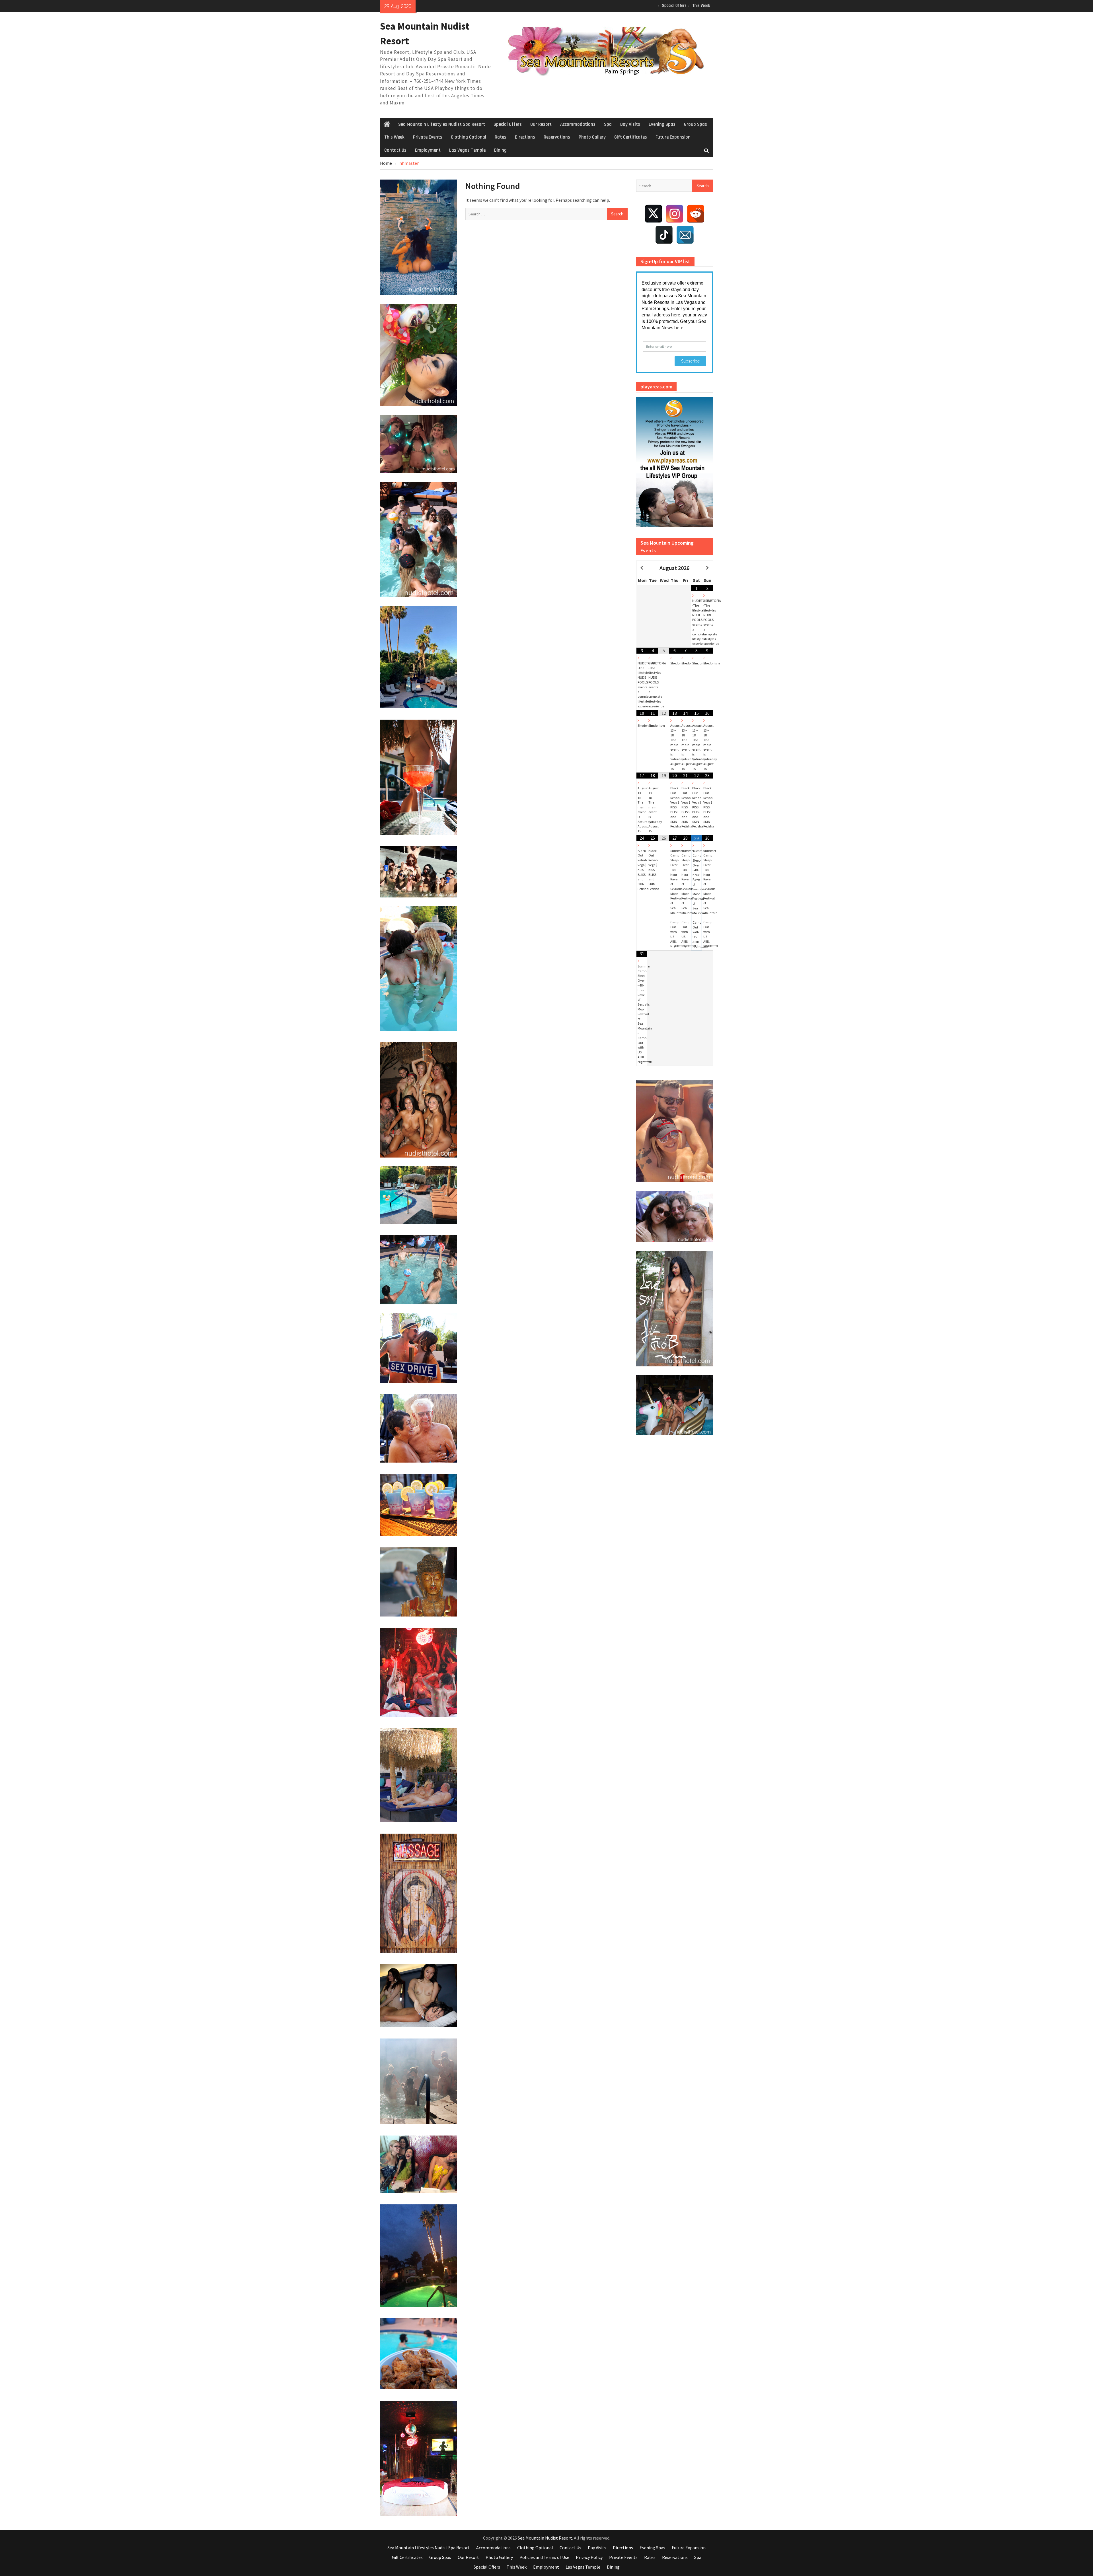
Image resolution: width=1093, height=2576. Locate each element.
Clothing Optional (469, 137)
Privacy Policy (589, 2557)
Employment (428, 150)
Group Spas (696, 124)
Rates (501, 137)
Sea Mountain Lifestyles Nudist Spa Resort (442, 124)
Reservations (557, 137)
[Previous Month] (642, 568)
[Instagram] (675, 214)
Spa (608, 124)
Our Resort (541, 124)
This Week (701, 6)
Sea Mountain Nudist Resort (545, 2538)
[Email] (685, 235)
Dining (500, 150)
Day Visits (630, 124)
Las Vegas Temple (467, 150)
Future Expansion (673, 137)
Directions (525, 137)
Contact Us (395, 150)
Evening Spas (662, 124)
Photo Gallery (592, 137)
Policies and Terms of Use (544, 2557)
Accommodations (578, 124)
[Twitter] (654, 214)
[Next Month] (707, 568)
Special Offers (674, 6)
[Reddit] (696, 214)
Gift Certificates (631, 137)
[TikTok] (664, 235)
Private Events (428, 137)
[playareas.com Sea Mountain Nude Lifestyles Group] (675, 462)
